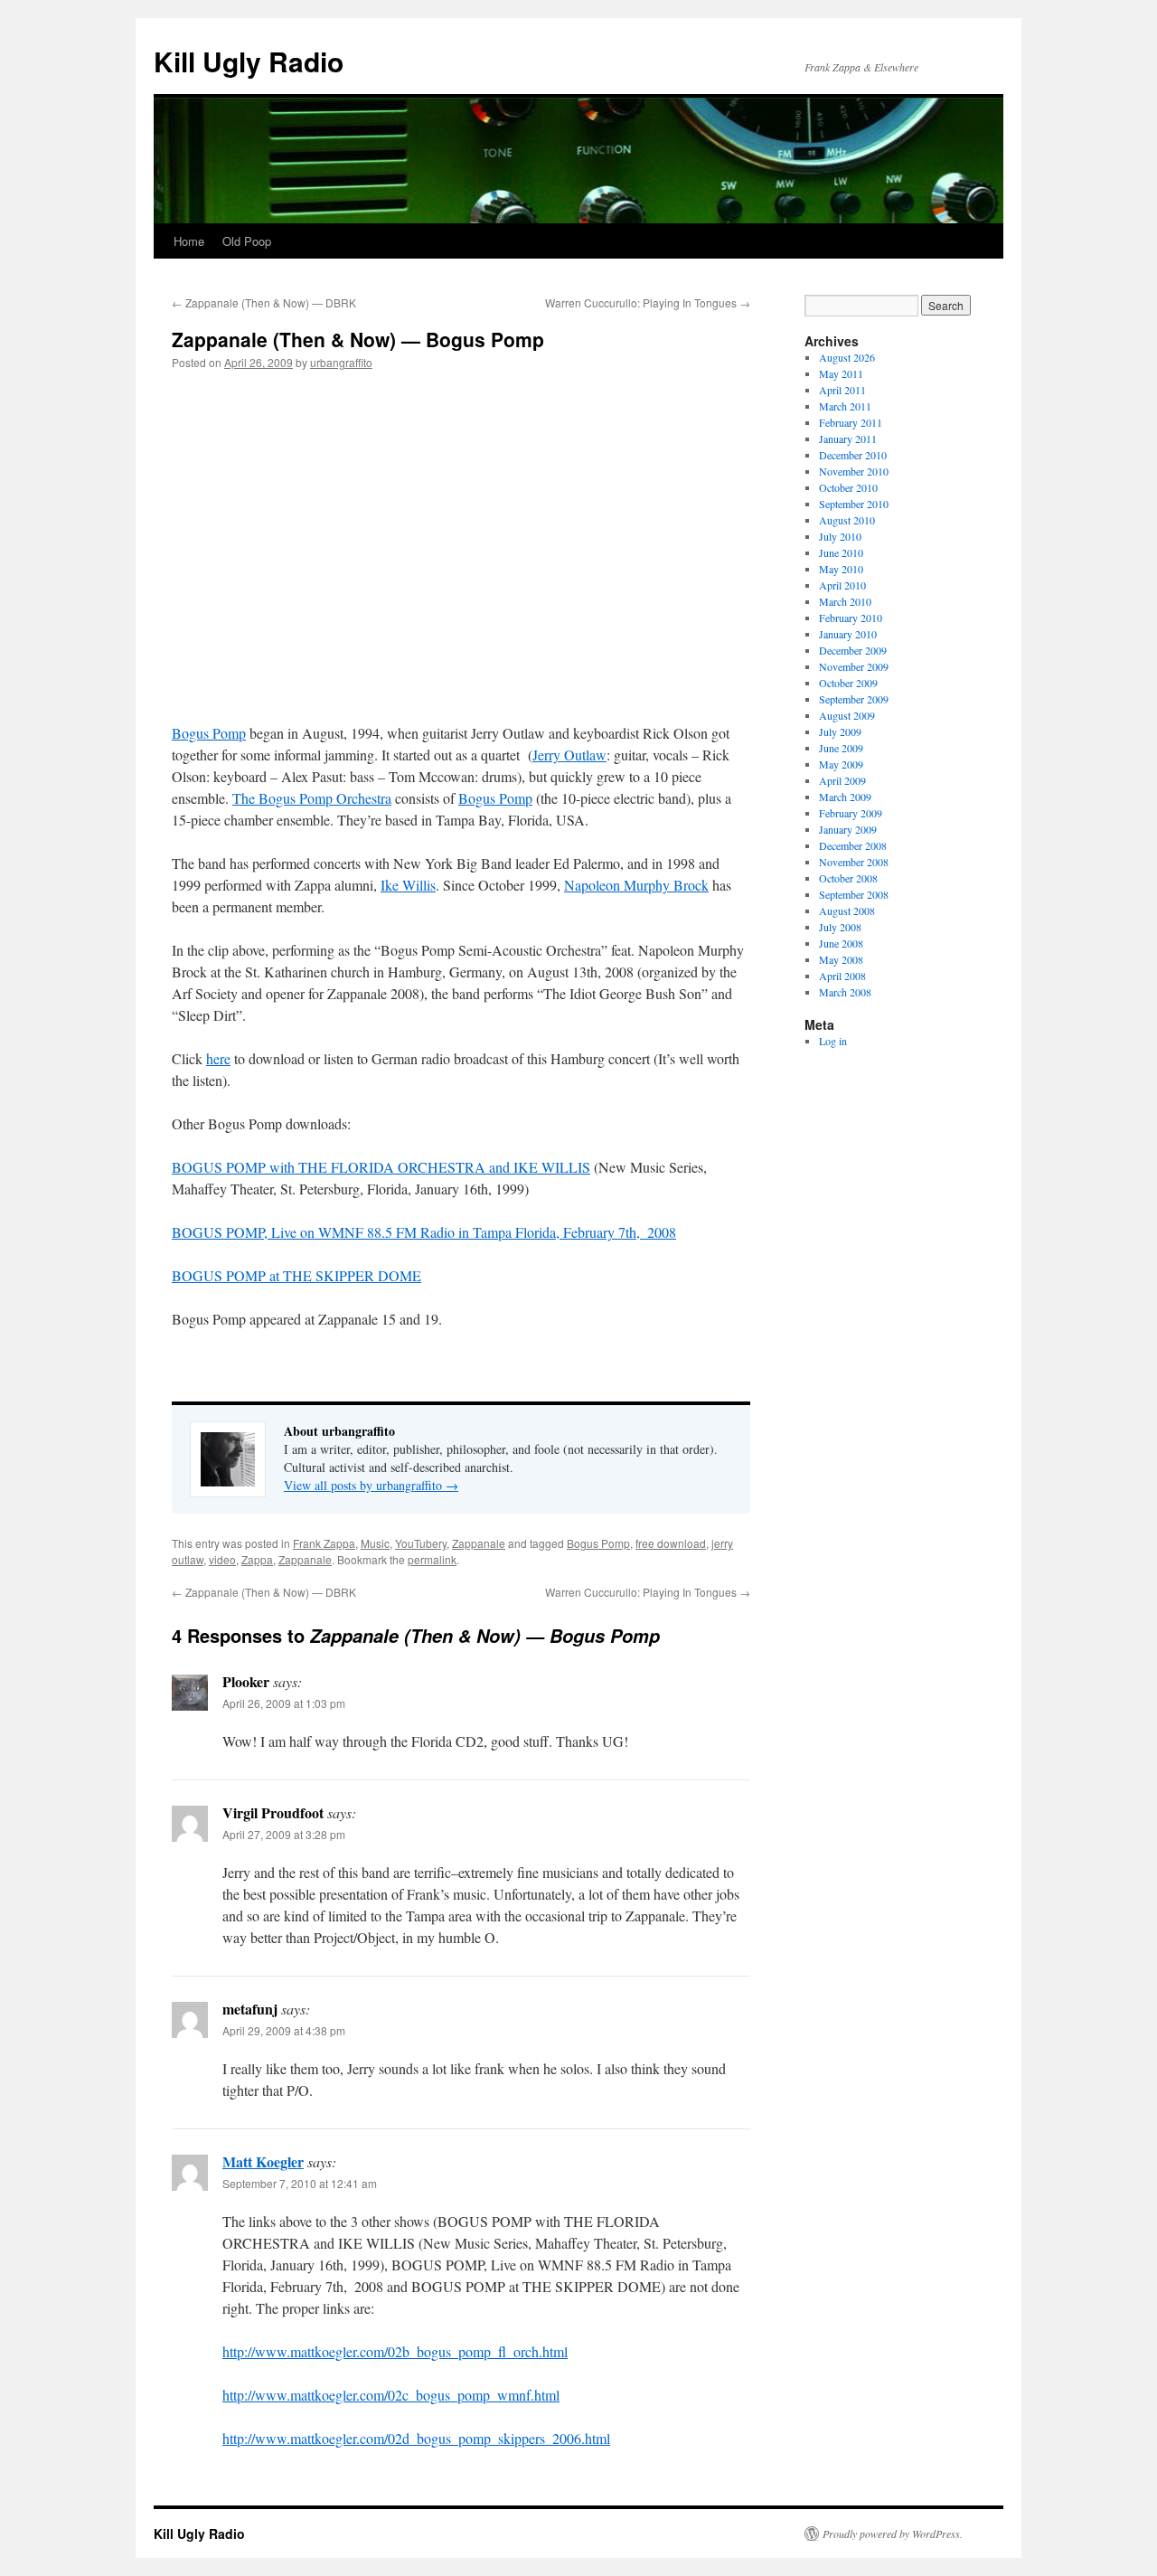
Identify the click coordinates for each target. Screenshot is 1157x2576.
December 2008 (853, 845)
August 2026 (847, 357)
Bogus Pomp (209, 733)
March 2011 (845, 406)
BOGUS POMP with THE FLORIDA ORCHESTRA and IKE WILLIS (381, 1167)
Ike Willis (408, 885)
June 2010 (841, 552)
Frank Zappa (324, 1543)
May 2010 (841, 569)
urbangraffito (341, 362)
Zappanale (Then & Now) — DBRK (264, 302)
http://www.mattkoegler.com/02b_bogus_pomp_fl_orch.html (395, 2351)
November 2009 (854, 666)
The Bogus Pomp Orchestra (312, 798)
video (222, 1559)
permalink (432, 1559)
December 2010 (853, 455)
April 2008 (842, 976)
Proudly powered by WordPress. (893, 2534)
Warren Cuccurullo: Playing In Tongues (648, 302)
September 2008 (854, 894)
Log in (833, 1041)
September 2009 (854, 699)
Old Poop (247, 241)
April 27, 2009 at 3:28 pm (284, 1834)
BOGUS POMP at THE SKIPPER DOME (296, 1275)
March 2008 (845, 992)
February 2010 (851, 618)
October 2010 (848, 487)
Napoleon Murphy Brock (636, 885)
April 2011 (842, 390)
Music (375, 1543)
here (218, 1058)
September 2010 (854, 504)
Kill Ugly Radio (249, 61)
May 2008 (841, 959)
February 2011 (851, 422)
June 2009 (841, 748)
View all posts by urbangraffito (371, 1485)
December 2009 (853, 650)
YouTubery (421, 1543)
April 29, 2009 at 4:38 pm (284, 2030)
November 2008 (854, 862)
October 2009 (848, 683)
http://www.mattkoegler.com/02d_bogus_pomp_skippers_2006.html (416, 2438)
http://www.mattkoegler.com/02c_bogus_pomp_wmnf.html (391, 2395)
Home (189, 241)
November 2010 (854, 471)
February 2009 (851, 813)
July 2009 (840, 731)
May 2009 (841, 764)
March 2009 (845, 797)
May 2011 (841, 373)
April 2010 (842, 585)
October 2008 (848, 878)
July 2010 (840, 536)
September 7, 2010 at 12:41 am (300, 2183)
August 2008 (847, 911)
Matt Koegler (263, 2161)
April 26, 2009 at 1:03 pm (284, 1703)
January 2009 (848, 829)
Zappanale (479, 1543)
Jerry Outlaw (569, 755)
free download (671, 1543)
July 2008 (840, 927)
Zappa (257, 1559)
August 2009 (847, 715)
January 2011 (848, 439)
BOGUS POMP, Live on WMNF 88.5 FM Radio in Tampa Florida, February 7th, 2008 (424, 1232)
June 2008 (841, 943)
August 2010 (847, 520)
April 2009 (842, 780)
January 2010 (848, 634)
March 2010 (845, 601)
